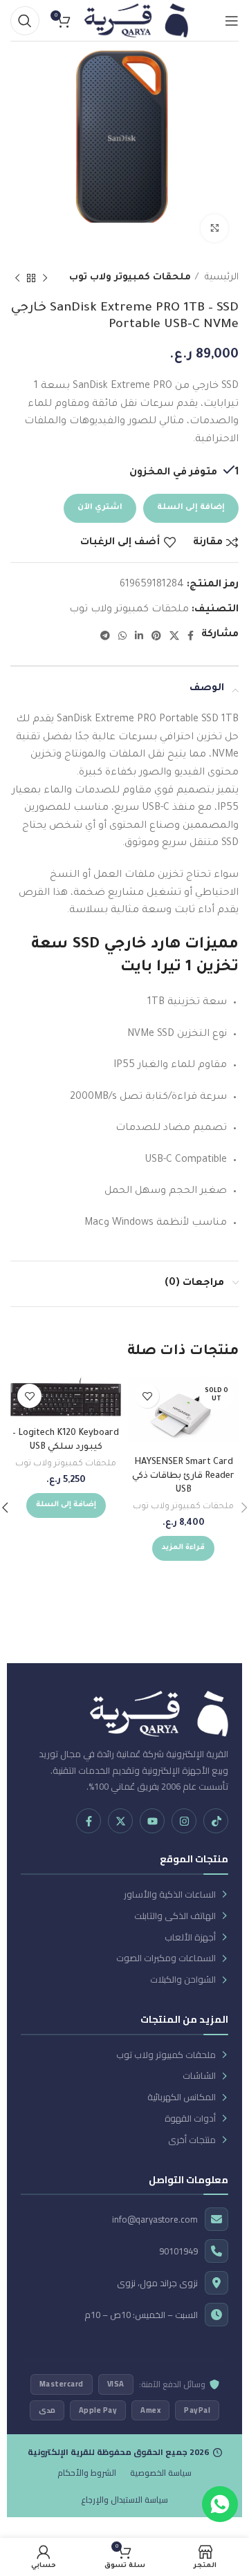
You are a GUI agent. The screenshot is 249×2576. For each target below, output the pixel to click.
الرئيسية (220, 278)
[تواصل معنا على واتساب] (220, 2504)
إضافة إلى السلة (191, 508)
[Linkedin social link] (139, 636)
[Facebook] (89, 1821)
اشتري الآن (100, 508)
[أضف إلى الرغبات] (147, 1396)
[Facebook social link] (191, 636)
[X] (120, 1821)
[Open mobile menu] (232, 21)
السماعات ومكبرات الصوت (166, 1958)
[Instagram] (184, 1821)
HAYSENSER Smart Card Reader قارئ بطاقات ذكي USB (183, 1476)
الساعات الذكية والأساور (170, 1894)
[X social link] (174, 636)
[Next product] (17, 278)
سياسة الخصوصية (161, 2473)
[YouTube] (152, 1821)
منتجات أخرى (192, 2140)
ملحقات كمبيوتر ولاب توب (130, 278)
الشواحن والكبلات (183, 1980)
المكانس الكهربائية (182, 2097)
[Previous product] (45, 278)
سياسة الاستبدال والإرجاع (124, 2500)
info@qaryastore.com (155, 2220)
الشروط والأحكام (87, 2473)
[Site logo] (136, 21)
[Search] (25, 21)
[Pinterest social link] (156, 636)
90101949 (178, 2251)
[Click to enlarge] (214, 228)
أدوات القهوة (190, 2119)
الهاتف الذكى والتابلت (175, 1916)
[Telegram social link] (105, 636)
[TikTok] (216, 1821)
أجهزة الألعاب (190, 1937)
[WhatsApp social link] (122, 636)
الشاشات (199, 2076)
